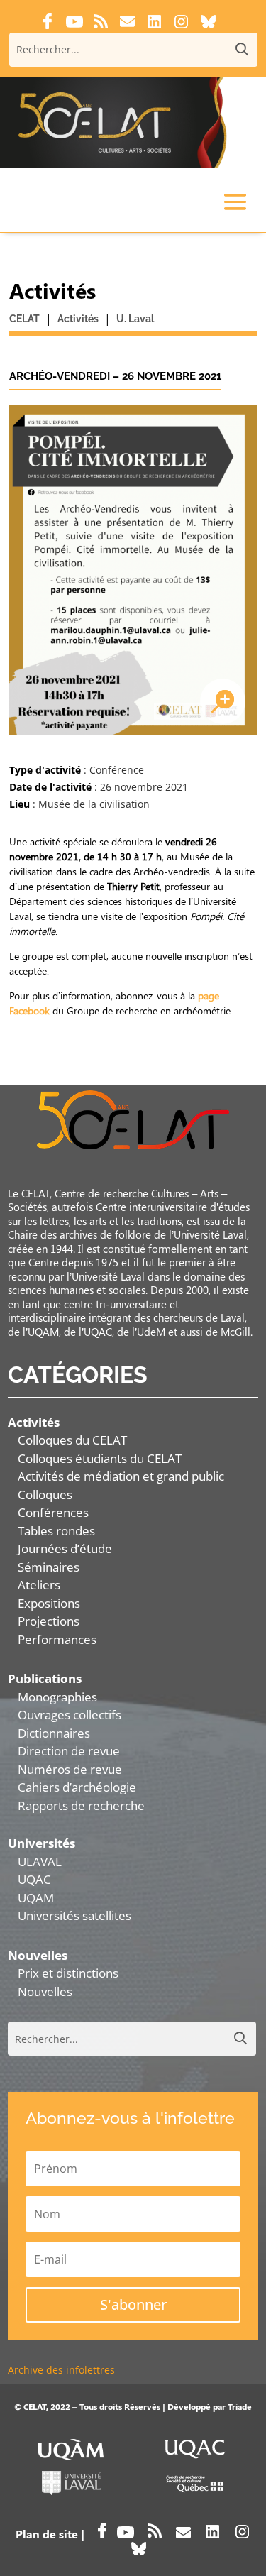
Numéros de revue (70, 1769)
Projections (49, 1621)
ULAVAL (40, 1862)
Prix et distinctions (68, 1973)
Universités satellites (74, 1915)
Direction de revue (69, 1751)
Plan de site (47, 2534)
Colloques (45, 1495)
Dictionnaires (54, 1733)
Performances (57, 1639)
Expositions (49, 1603)
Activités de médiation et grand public (121, 1476)
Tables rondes (56, 1531)
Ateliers (39, 1585)
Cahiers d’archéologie (77, 1787)
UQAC (34, 1879)
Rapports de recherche (81, 1805)
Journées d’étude (65, 1549)
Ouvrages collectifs (70, 1715)
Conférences (53, 1512)
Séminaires (49, 1567)
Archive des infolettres (61, 2370)
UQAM (36, 1898)
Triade (240, 2406)
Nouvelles (45, 1991)
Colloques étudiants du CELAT (100, 1458)
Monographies (57, 1697)
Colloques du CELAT (72, 1440)
